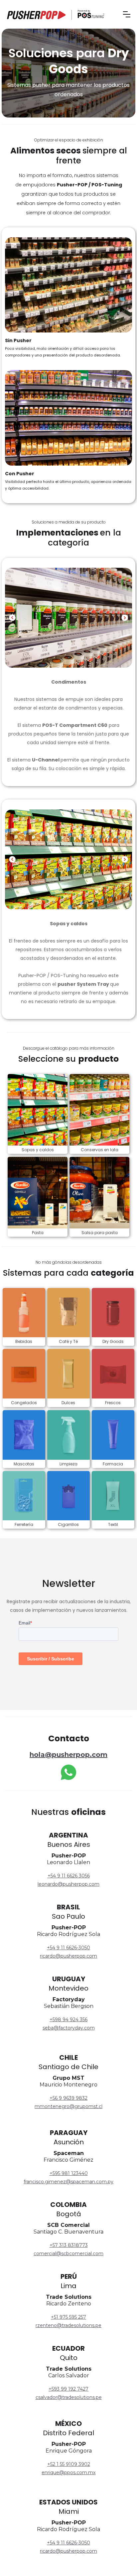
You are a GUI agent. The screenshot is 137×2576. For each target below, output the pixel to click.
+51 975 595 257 (68, 2317)
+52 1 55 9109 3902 (69, 2464)
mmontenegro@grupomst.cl (68, 2106)
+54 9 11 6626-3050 (68, 1948)
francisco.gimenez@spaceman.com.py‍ (68, 2182)
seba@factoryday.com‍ (69, 2028)
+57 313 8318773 (69, 2245)
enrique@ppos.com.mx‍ (68, 2472)
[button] (127, 14)
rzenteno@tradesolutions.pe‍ (68, 2325)
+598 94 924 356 (68, 2020)
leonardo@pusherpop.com (68, 1884)
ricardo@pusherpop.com (68, 1956)
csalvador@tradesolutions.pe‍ (69, 2397)
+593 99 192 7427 (68, 2389)
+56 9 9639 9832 (68, 2098)
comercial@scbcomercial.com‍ (68, 2254)
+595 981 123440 (69, 2173)
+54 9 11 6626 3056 (69, 1876)
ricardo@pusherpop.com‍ (68, 2551)
